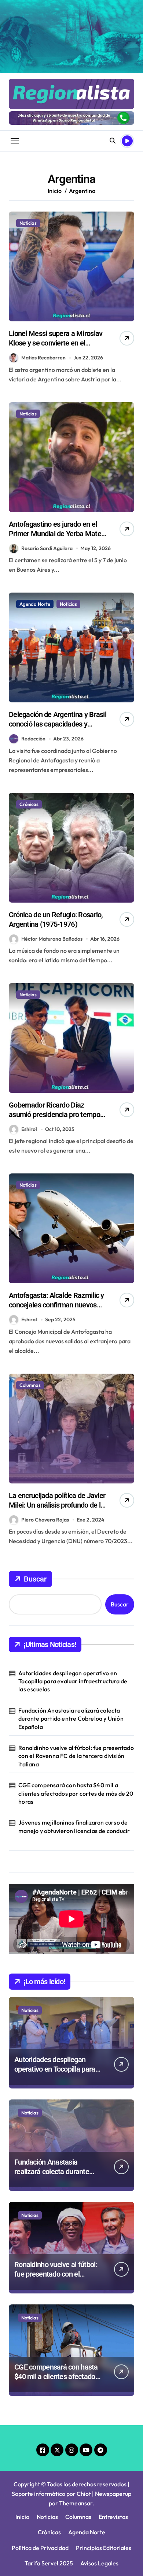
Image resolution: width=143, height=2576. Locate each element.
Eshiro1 (29, 1129)
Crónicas (29, 804)
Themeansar (76, 2503)
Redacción (33, 739)
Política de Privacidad (40, 2548)
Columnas (30, 1385)
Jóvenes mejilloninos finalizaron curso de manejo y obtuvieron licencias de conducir (74, 1826)
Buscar (35, 1579)
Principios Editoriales (104, 2548)
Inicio (22, 2517)
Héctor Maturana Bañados (52, 939)
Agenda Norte (35, 604)
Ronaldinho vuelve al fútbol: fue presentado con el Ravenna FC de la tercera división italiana (76, 1756)
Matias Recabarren (43, 358)
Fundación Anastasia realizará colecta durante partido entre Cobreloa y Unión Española (71, 1719)
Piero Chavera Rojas (45, 1520)
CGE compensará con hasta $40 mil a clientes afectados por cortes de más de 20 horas (76, 1793)
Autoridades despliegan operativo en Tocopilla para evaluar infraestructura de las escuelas (73, 1681)
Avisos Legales (99, 2563)
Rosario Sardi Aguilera (47, 548)
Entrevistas (113, 2517)
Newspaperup (113, 2494)
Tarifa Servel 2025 (49, 2563)
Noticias (28, 223)
